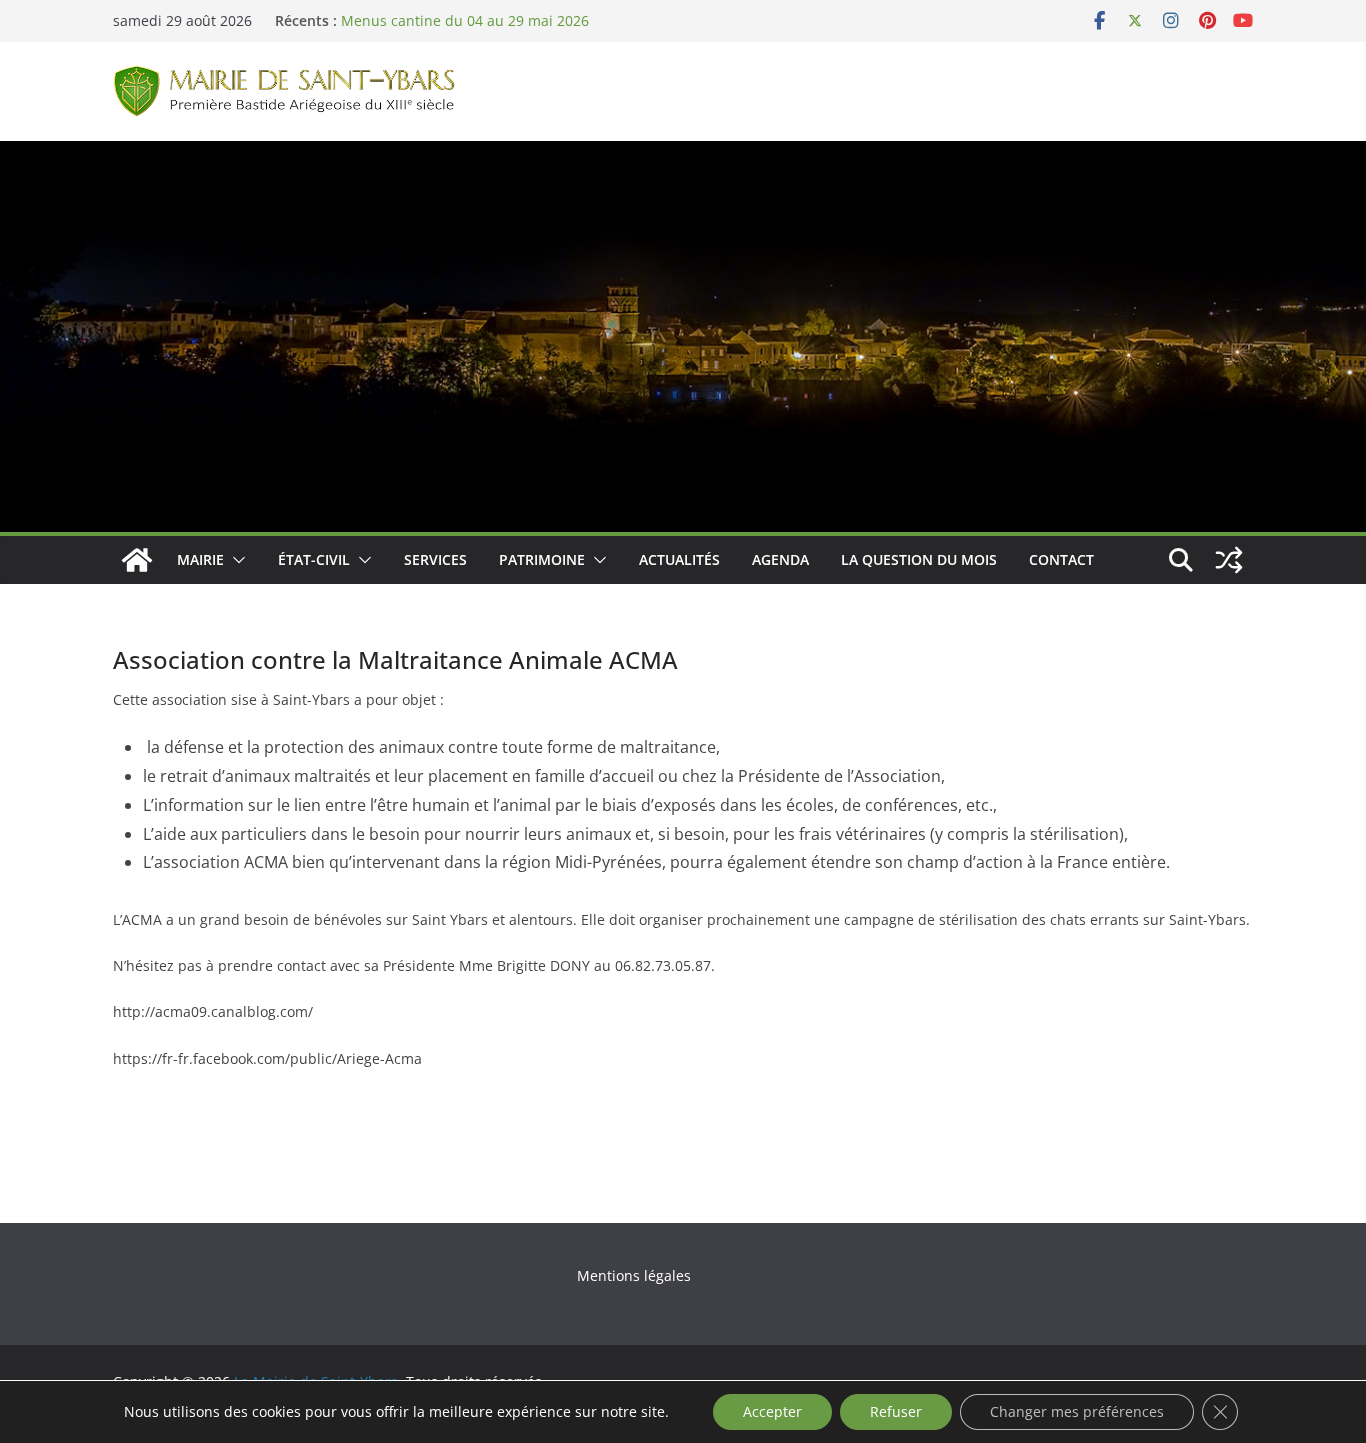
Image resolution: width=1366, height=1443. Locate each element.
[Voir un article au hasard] (1229, 560)
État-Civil (314, 559)
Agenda (780, 559)
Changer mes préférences (1077, 1411)
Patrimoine (542, 559)
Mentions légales (634, 1275)
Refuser (896, 1411)
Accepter (772, 1411)
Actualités (679, 559)
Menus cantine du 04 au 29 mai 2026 (465, 20)
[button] (235, 560)
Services (435, 559)
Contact (1061, 559)
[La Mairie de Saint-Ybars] (683, 155)
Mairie (200, 559)
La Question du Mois (919, 559)
